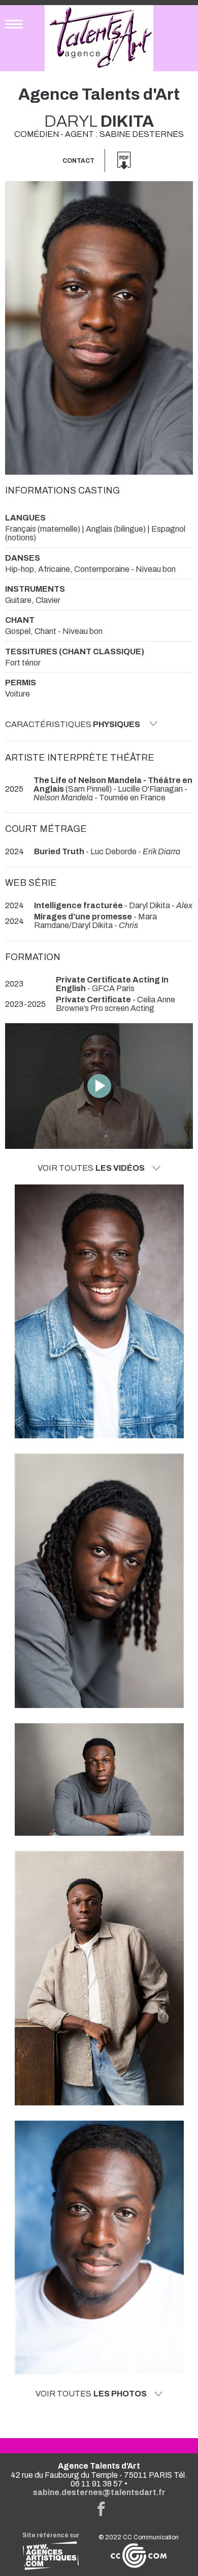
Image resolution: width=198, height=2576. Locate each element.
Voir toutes (91, 1168)
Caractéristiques (73, 724)
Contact (78, 161)
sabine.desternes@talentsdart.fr (99, 2492)
